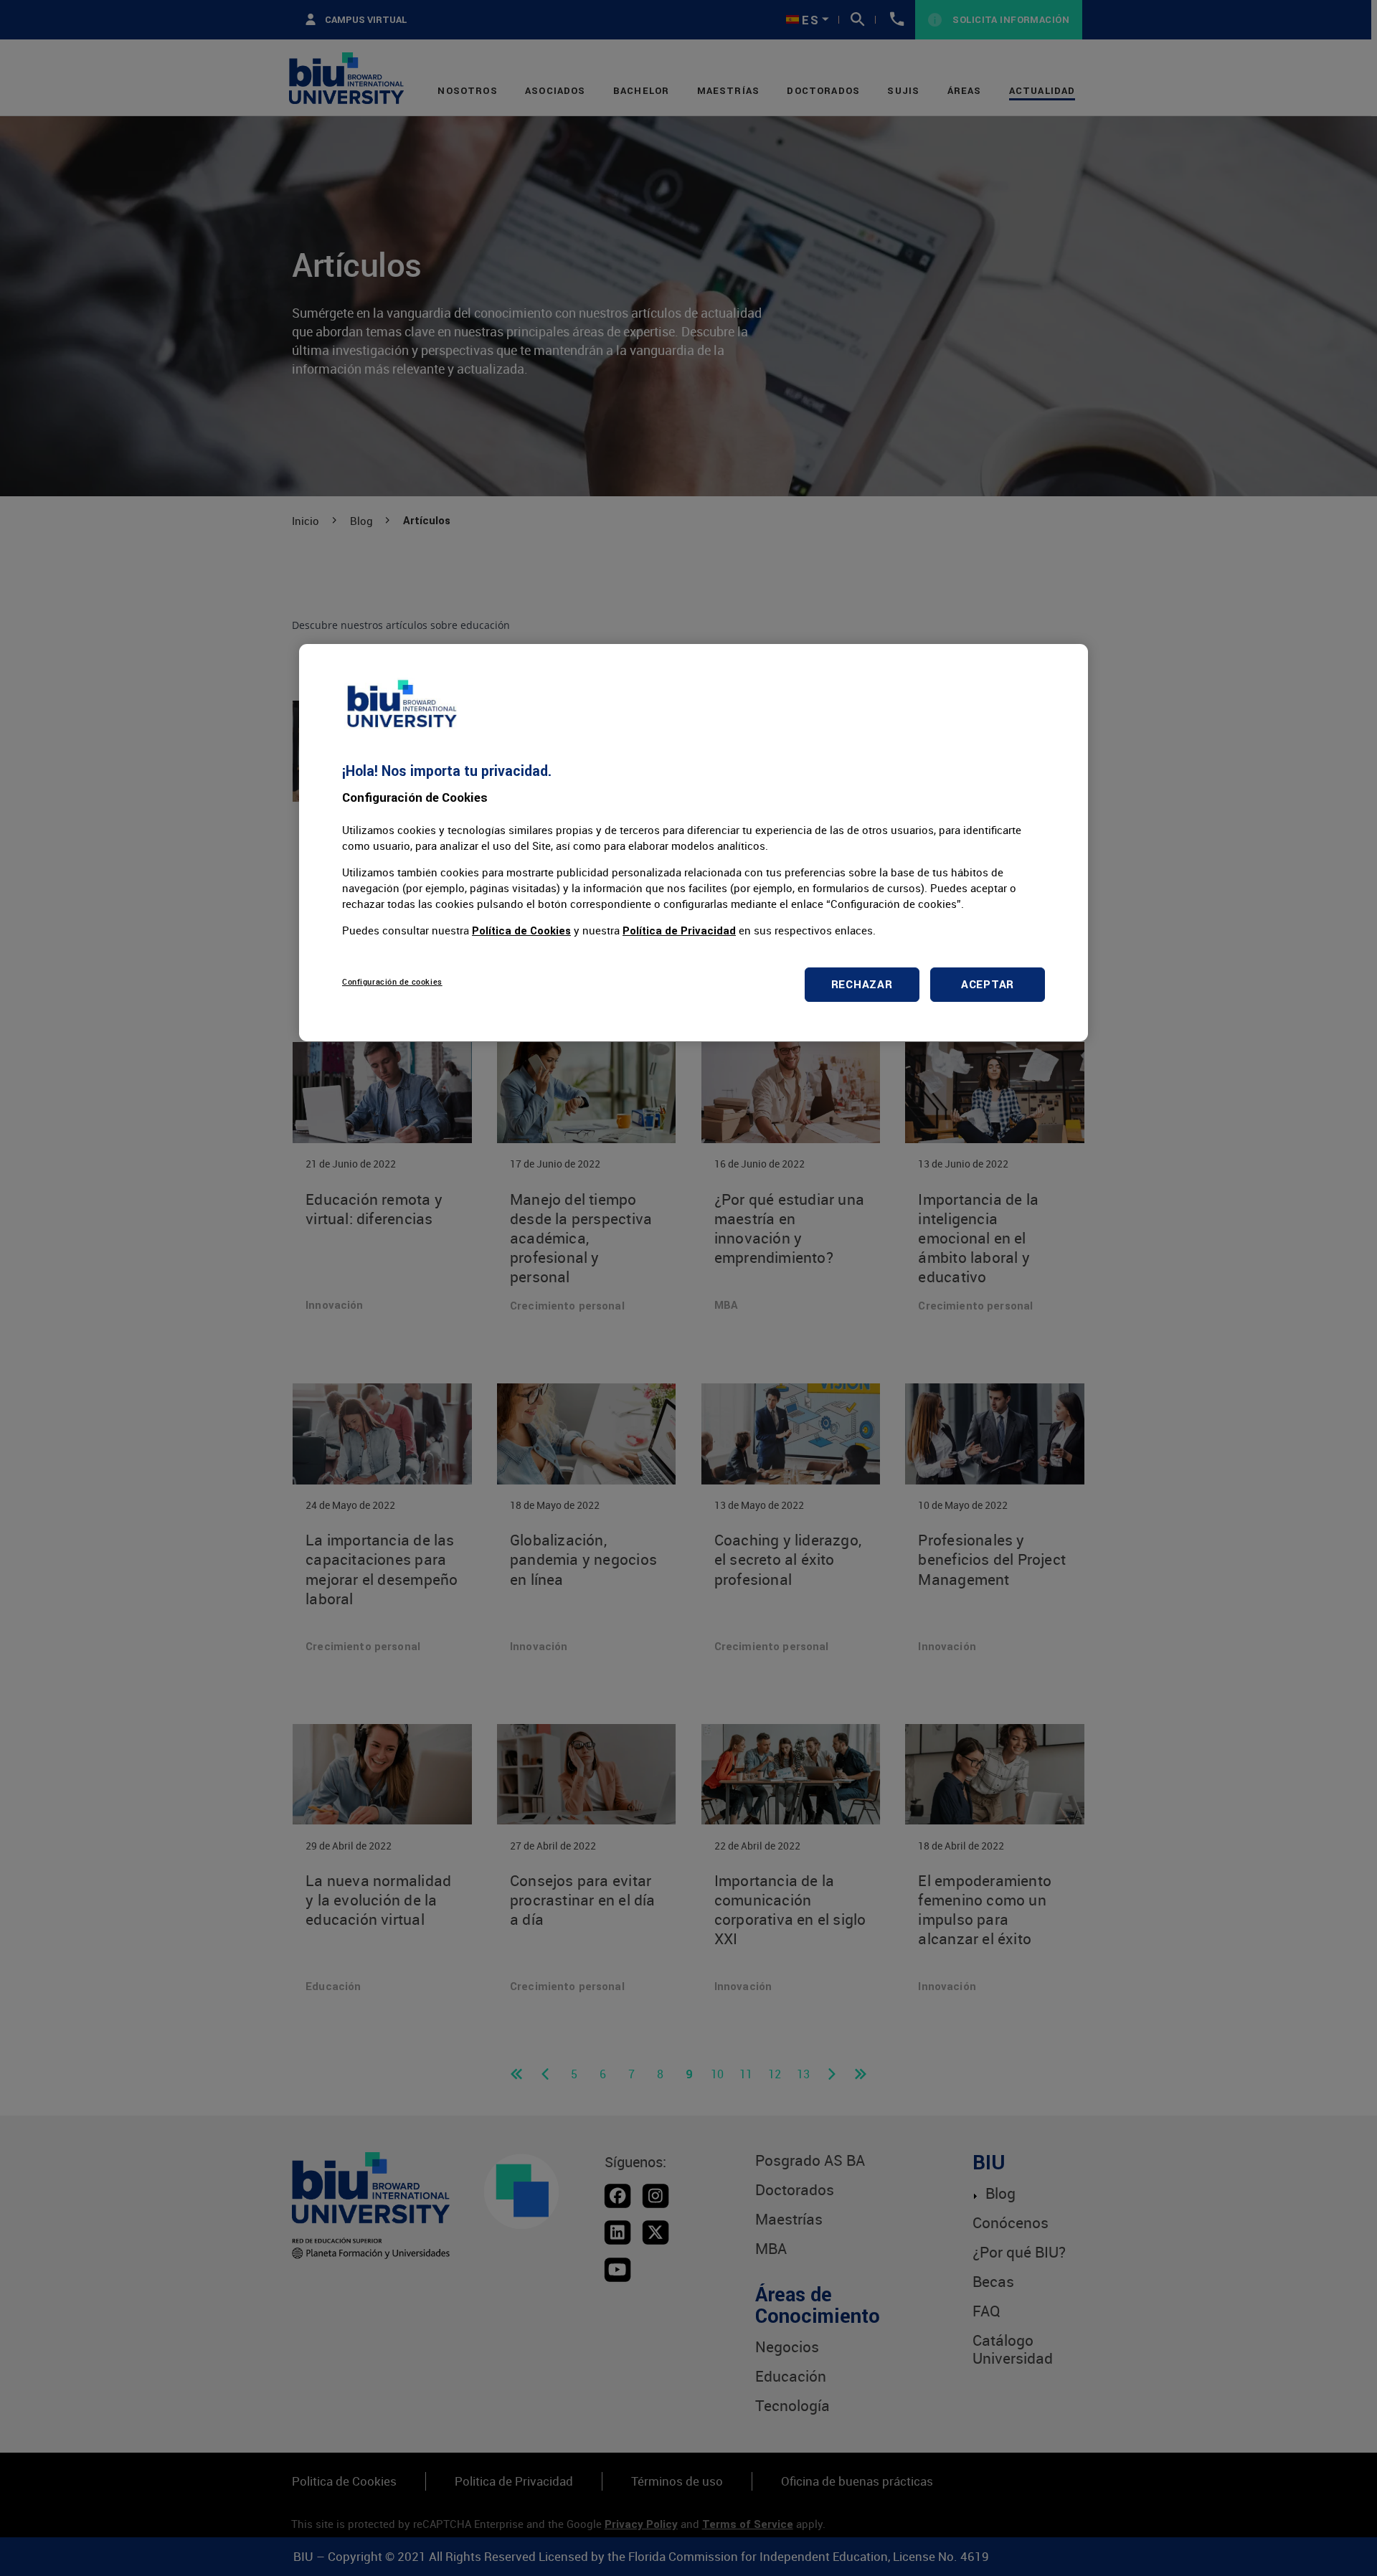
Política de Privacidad (679, 931)
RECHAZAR (862, 984)
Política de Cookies (521, 931)
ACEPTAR (988, 984)
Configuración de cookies (392, 981)
